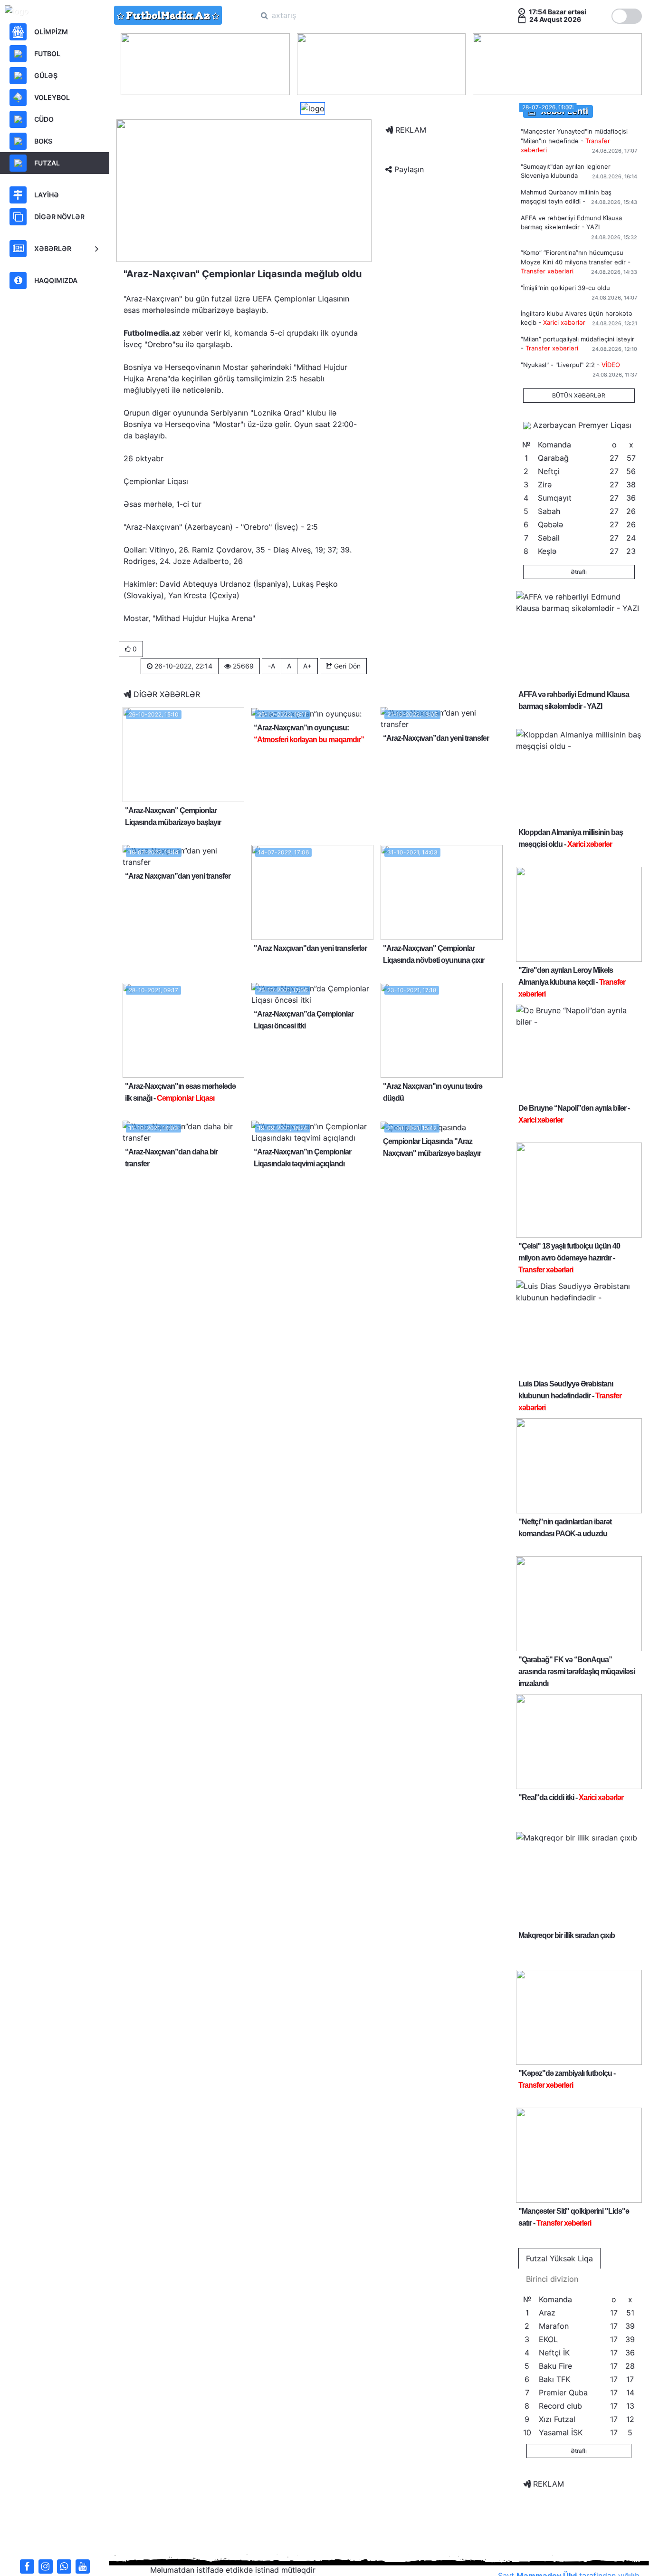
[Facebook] (27, 2566)
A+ (307, 666)
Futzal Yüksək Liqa (559, 2258)
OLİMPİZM (51, 32)
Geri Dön (346, 666)
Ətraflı (579, 572)
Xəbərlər (53, 248)
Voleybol (52, 97)
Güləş (46, 75)
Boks (43, 141)
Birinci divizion (552, 2279)
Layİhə (47, 195)
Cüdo (44, 119)
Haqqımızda (56, 280)
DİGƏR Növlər (59, 217)
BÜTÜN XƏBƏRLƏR (579, 395)
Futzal (47, 163)
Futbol (47, 53)
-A (272, 666)
